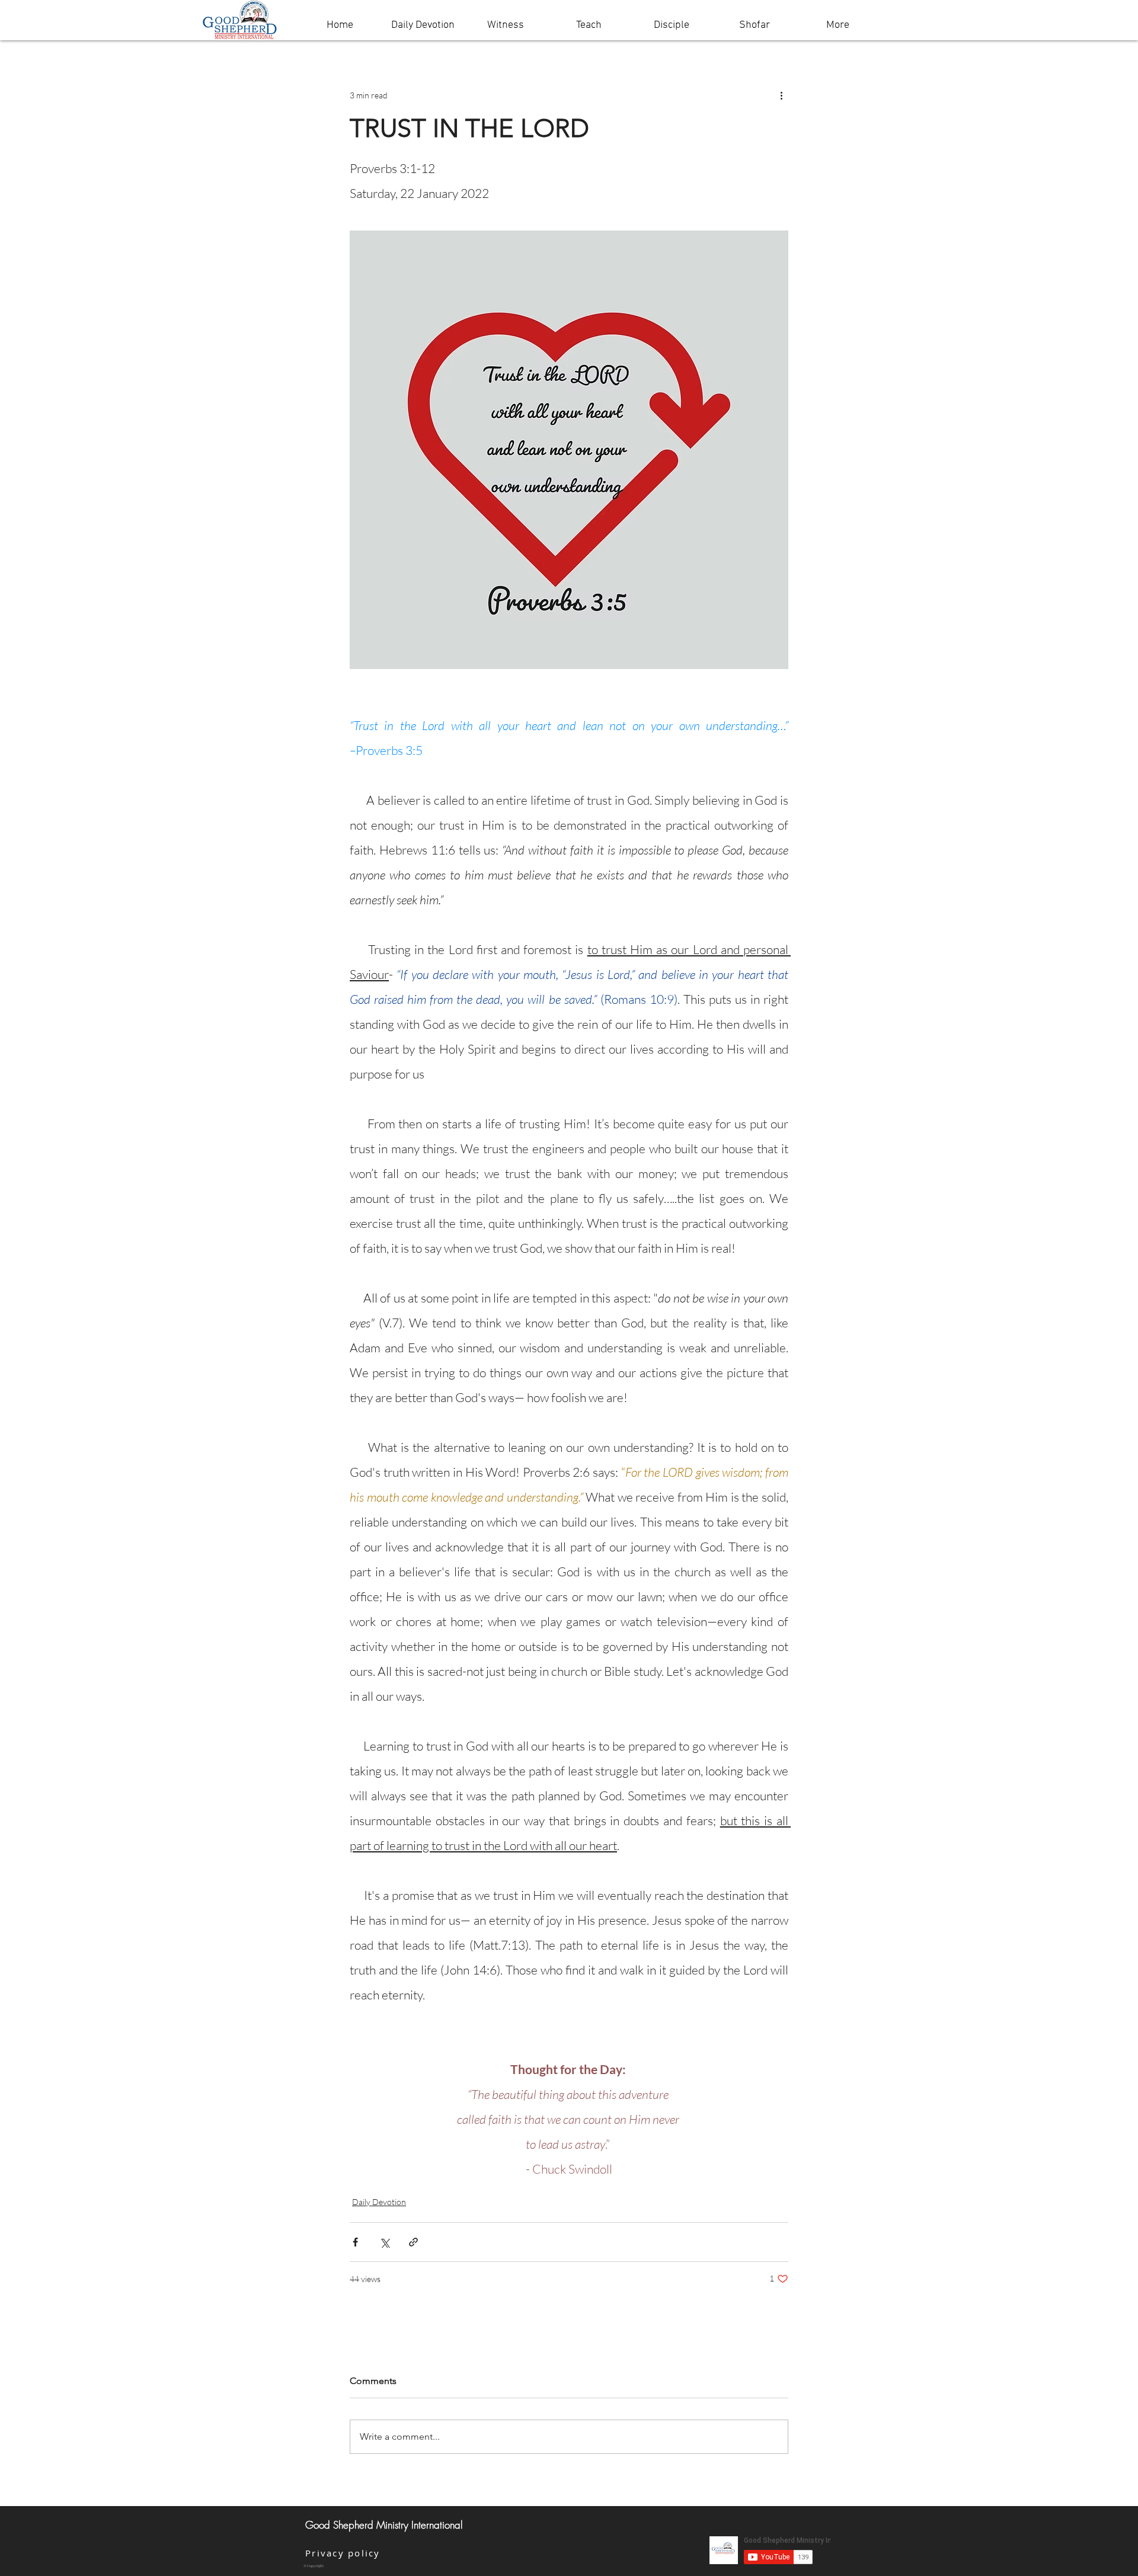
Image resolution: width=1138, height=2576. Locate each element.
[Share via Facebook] (355, 2242)
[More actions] (781, 95)
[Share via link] (413, 2242)
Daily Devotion (379, 2202)
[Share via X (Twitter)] (384, 2242)
